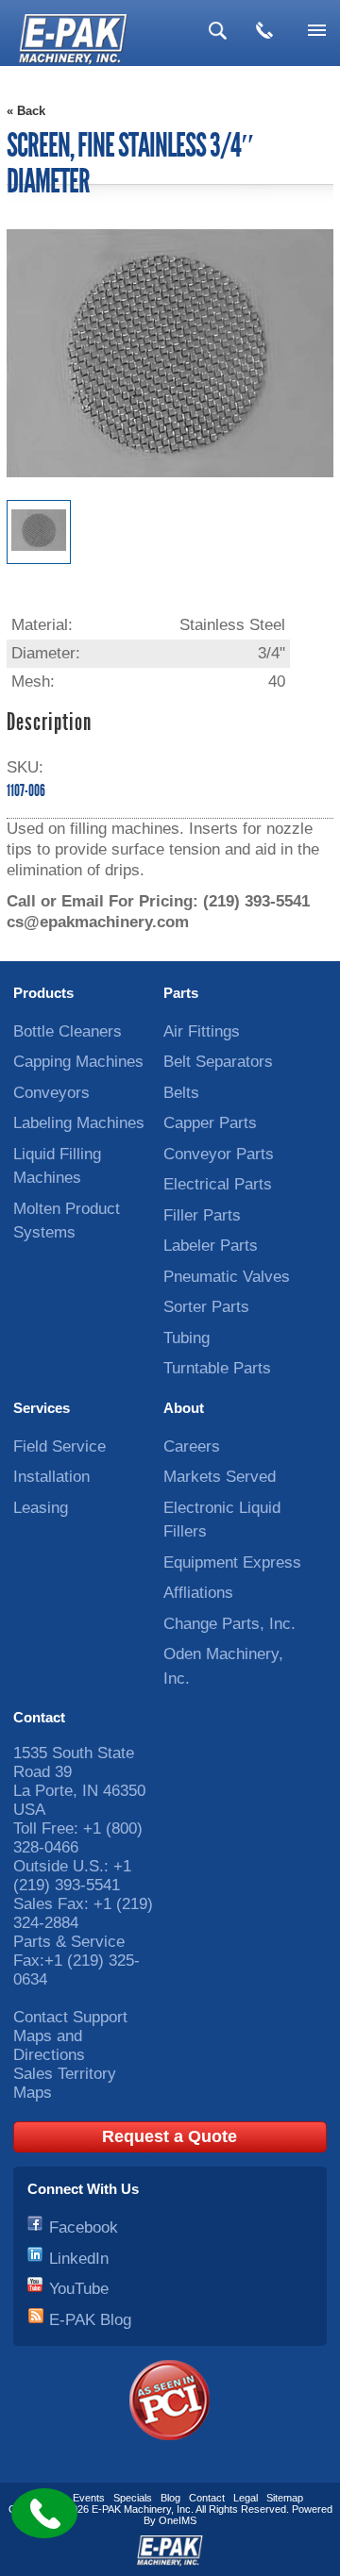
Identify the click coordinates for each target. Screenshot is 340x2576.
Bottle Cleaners (68, 1031)
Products (43, 993)
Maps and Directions (49, 2045)
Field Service (59, 1446)
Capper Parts (210, 1123)
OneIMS (178, 2520)
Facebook (84, 2227)
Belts (181, 1093)
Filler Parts (202, 1215)
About (184, 1408)
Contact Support (70, 2017)
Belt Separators (218, 1062)
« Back (26, 111)
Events (89, 2498)
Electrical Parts (218, 1184)
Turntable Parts (217, 1368)
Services (42, 1408)
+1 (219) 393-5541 (72, 1876)
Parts (181, 993)
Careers (192, 1446)
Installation (51, 1477)
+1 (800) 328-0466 (78, 1838)
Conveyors (51, 1093)
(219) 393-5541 (256, 901)
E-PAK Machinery (131, 2509)
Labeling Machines (79, 1123)
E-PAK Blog (90, 2320)
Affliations (198, 1593)
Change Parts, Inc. (229, 1624)
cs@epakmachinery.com (98, 922)
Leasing (41, 1508)
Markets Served (220, 1477)
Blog (170, 2498)
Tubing (187, 1338)
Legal (246, 2498)
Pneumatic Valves (227, 1277)
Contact (39, 1717)
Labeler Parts (211, 1246)
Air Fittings (202, 1031)
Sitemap (285, 2498)
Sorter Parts (206, 1307)
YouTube (79, 2289)
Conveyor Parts (219, 1154)
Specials (133, 2498)
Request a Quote (170, 2136)
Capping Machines (78, 1062)
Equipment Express (232, 1562)
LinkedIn (79, 2259)
